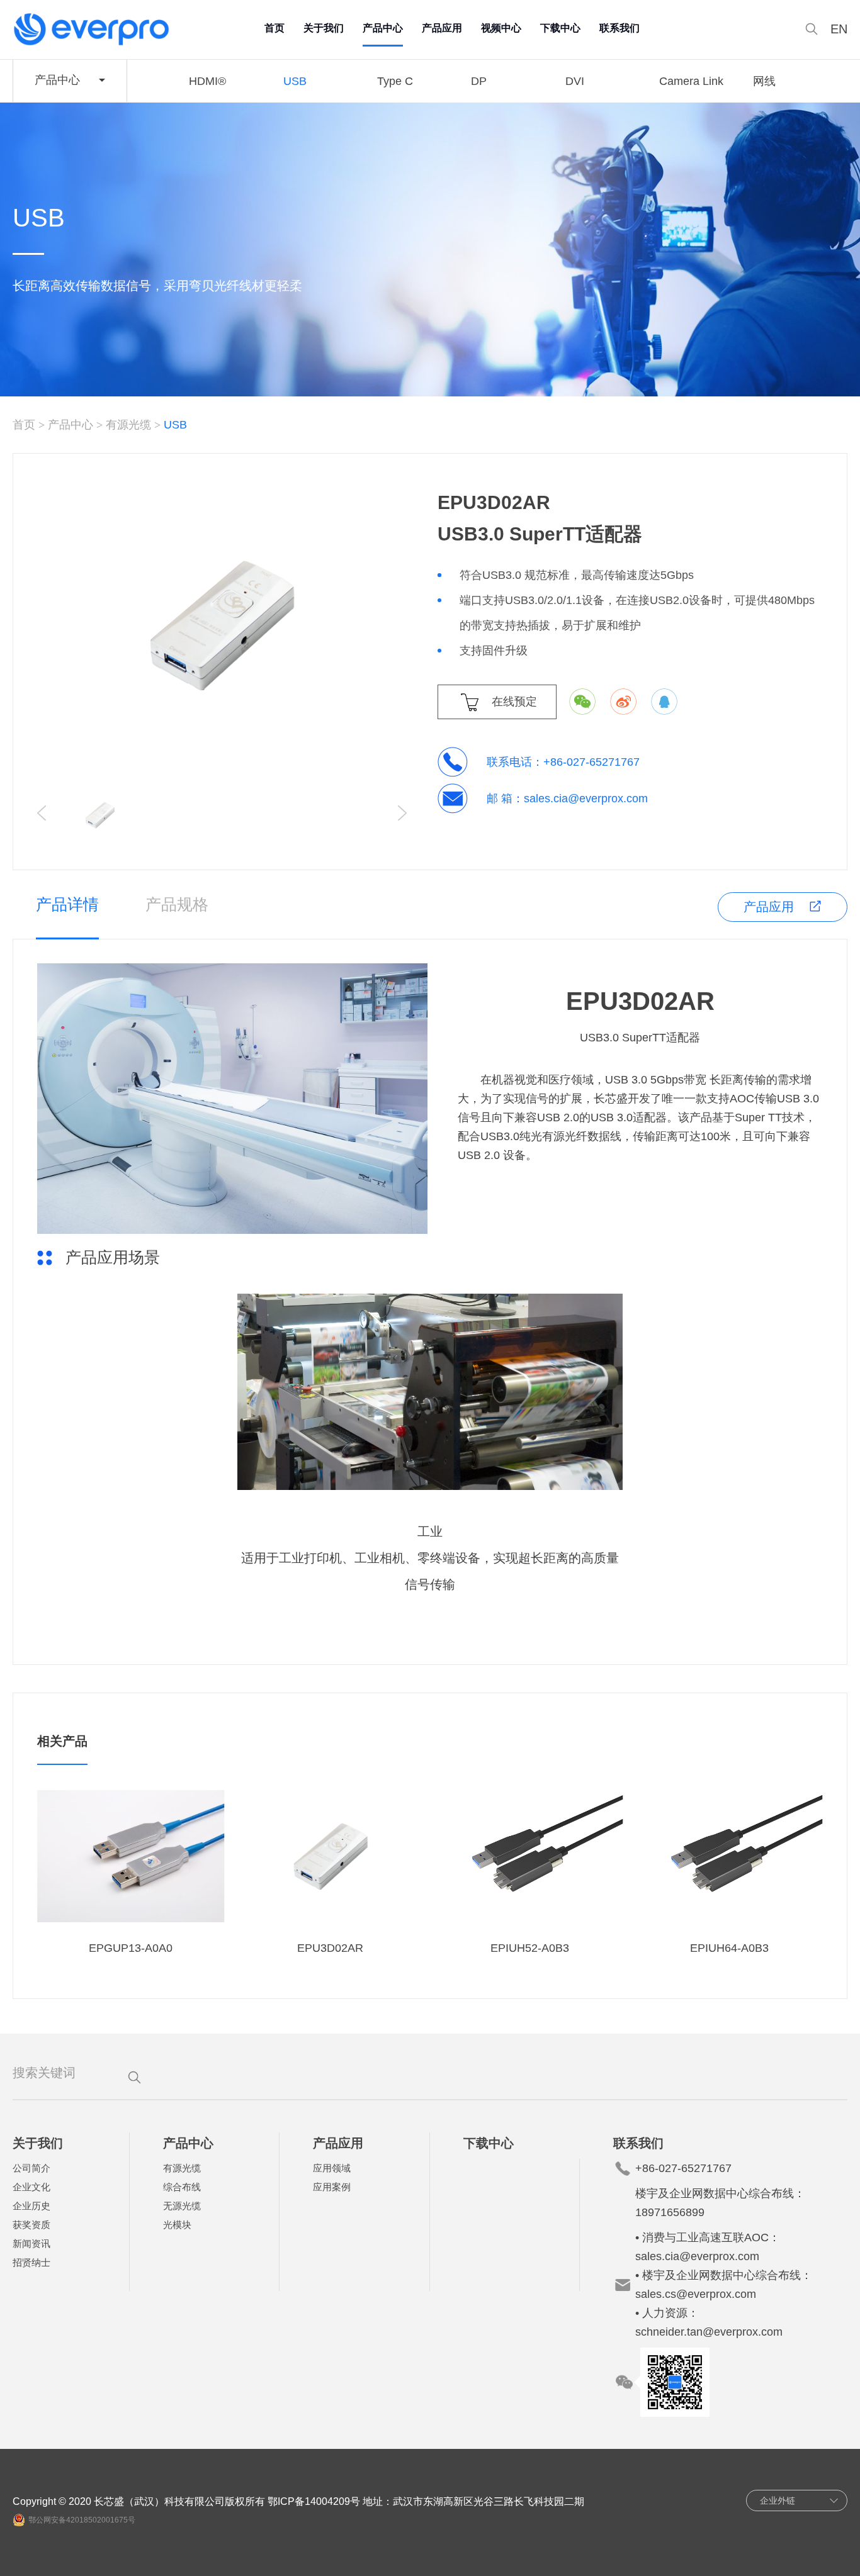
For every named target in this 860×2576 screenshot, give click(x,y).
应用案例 (332, 2187)
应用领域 (332, 2168)
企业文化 (31, 2187)
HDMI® (207, 81)
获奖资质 (31, 2225)
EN (839, 29)
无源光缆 (182, 2206)
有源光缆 (128, 425)
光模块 (177, 2225)
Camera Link (691, 81)
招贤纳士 (31, 2262)
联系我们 (620, 28)
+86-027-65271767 (591, 762)
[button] (402, 813)
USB (295, 81)
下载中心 (560, 28)
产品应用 (442, 28)
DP (479, 81)
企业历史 (31, 2206)
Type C (395, 81)
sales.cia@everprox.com (586, 798)
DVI (575, 81)
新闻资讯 (31, 2243)
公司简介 (31, 2168)
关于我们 (324, 28)
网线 (764, 81)
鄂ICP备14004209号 (314, 2501)
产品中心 (383, 28)
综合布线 (182, 2187)
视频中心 (501, 28)
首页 (274, 28)
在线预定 (514, 702)
